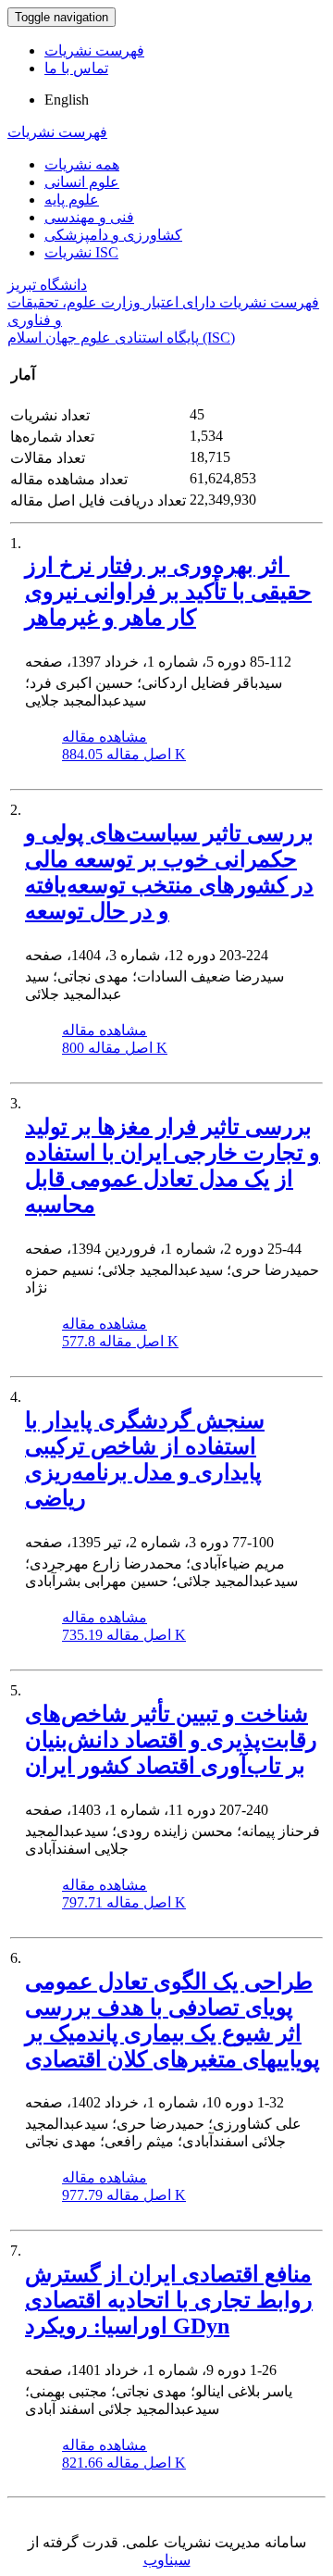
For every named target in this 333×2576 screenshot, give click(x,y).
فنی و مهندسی (89, 217)
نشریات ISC (81, 252)
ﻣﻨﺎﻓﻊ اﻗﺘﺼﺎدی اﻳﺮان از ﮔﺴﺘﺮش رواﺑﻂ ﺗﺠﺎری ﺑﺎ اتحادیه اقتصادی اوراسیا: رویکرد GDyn (169, 2300)
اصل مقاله (124, 754)
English (67, 100)
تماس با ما (76, 68)
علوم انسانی (82, 182)
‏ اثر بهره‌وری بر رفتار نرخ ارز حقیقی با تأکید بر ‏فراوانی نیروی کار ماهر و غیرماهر (168, 592)
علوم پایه (72, 200)
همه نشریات (82, 164)
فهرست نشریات (94, 50)
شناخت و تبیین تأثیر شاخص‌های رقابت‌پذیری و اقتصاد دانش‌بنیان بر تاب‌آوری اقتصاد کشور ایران (171, 1740)
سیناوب (167, 2560)
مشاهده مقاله (105, 737)
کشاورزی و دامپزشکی (113, 235)
